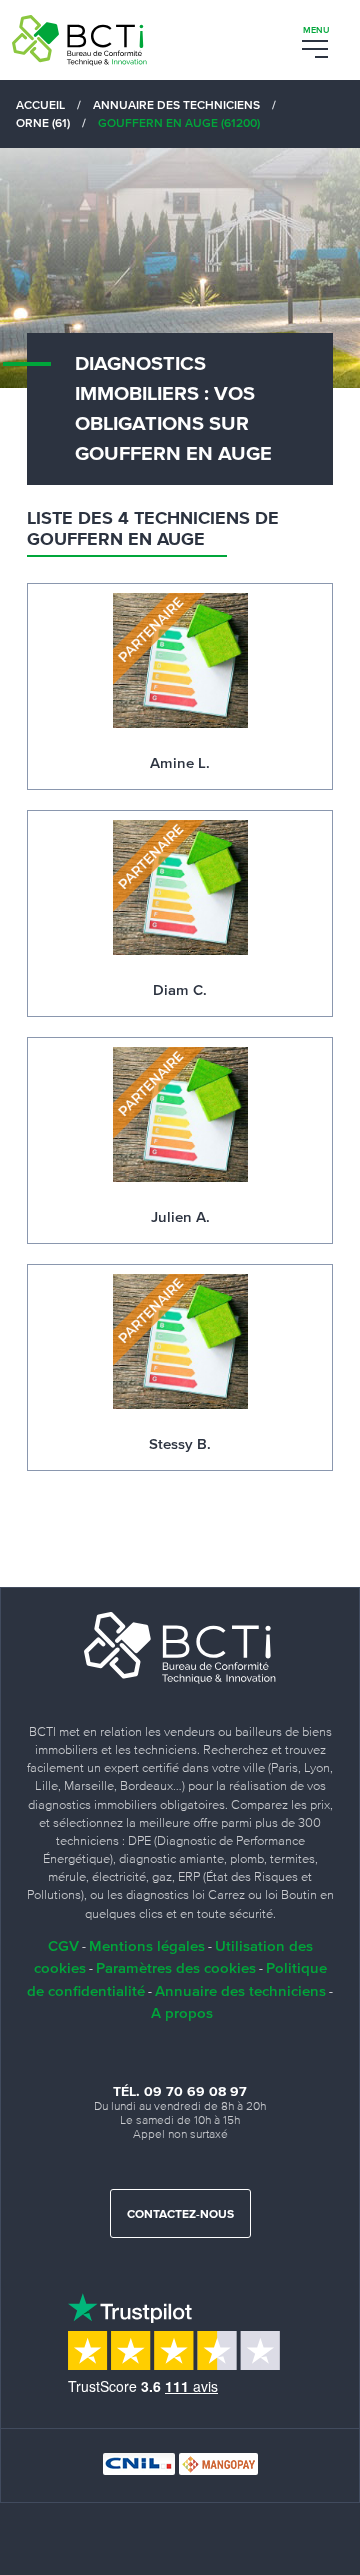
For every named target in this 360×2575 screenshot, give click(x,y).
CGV (63, 1945)
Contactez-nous (180, 2215)
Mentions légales (147, 1945)
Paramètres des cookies (176, 1967)
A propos (182, 2012)
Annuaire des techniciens (240, 1990)
